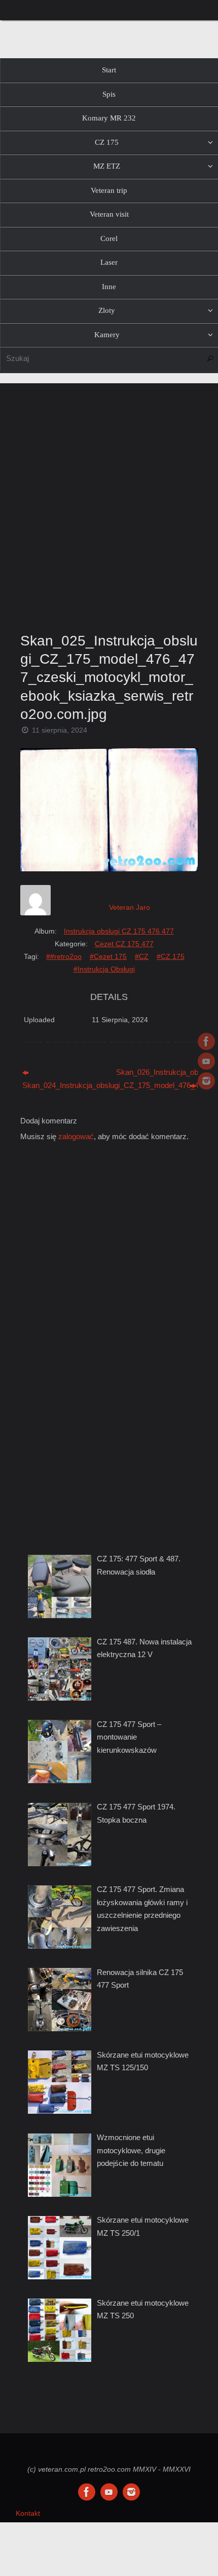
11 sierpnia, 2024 (60, 730)
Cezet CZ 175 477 (124, 944)
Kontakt (28, 2513)
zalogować (76, 1136)
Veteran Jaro (130, 907)
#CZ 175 (171, 956)
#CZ (142, 956)
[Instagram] (206, 1081)
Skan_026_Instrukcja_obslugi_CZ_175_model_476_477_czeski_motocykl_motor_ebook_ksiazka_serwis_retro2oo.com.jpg (157, 1072)
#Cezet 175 (108, 956)
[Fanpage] (206, 1041)
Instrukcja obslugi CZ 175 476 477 (119, 931)
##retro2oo (64, 956)
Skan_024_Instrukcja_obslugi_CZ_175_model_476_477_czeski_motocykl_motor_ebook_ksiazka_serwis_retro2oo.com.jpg (63, 1085)
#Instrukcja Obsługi (104, 969)
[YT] (206, 1061)
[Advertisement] (109, 505)
